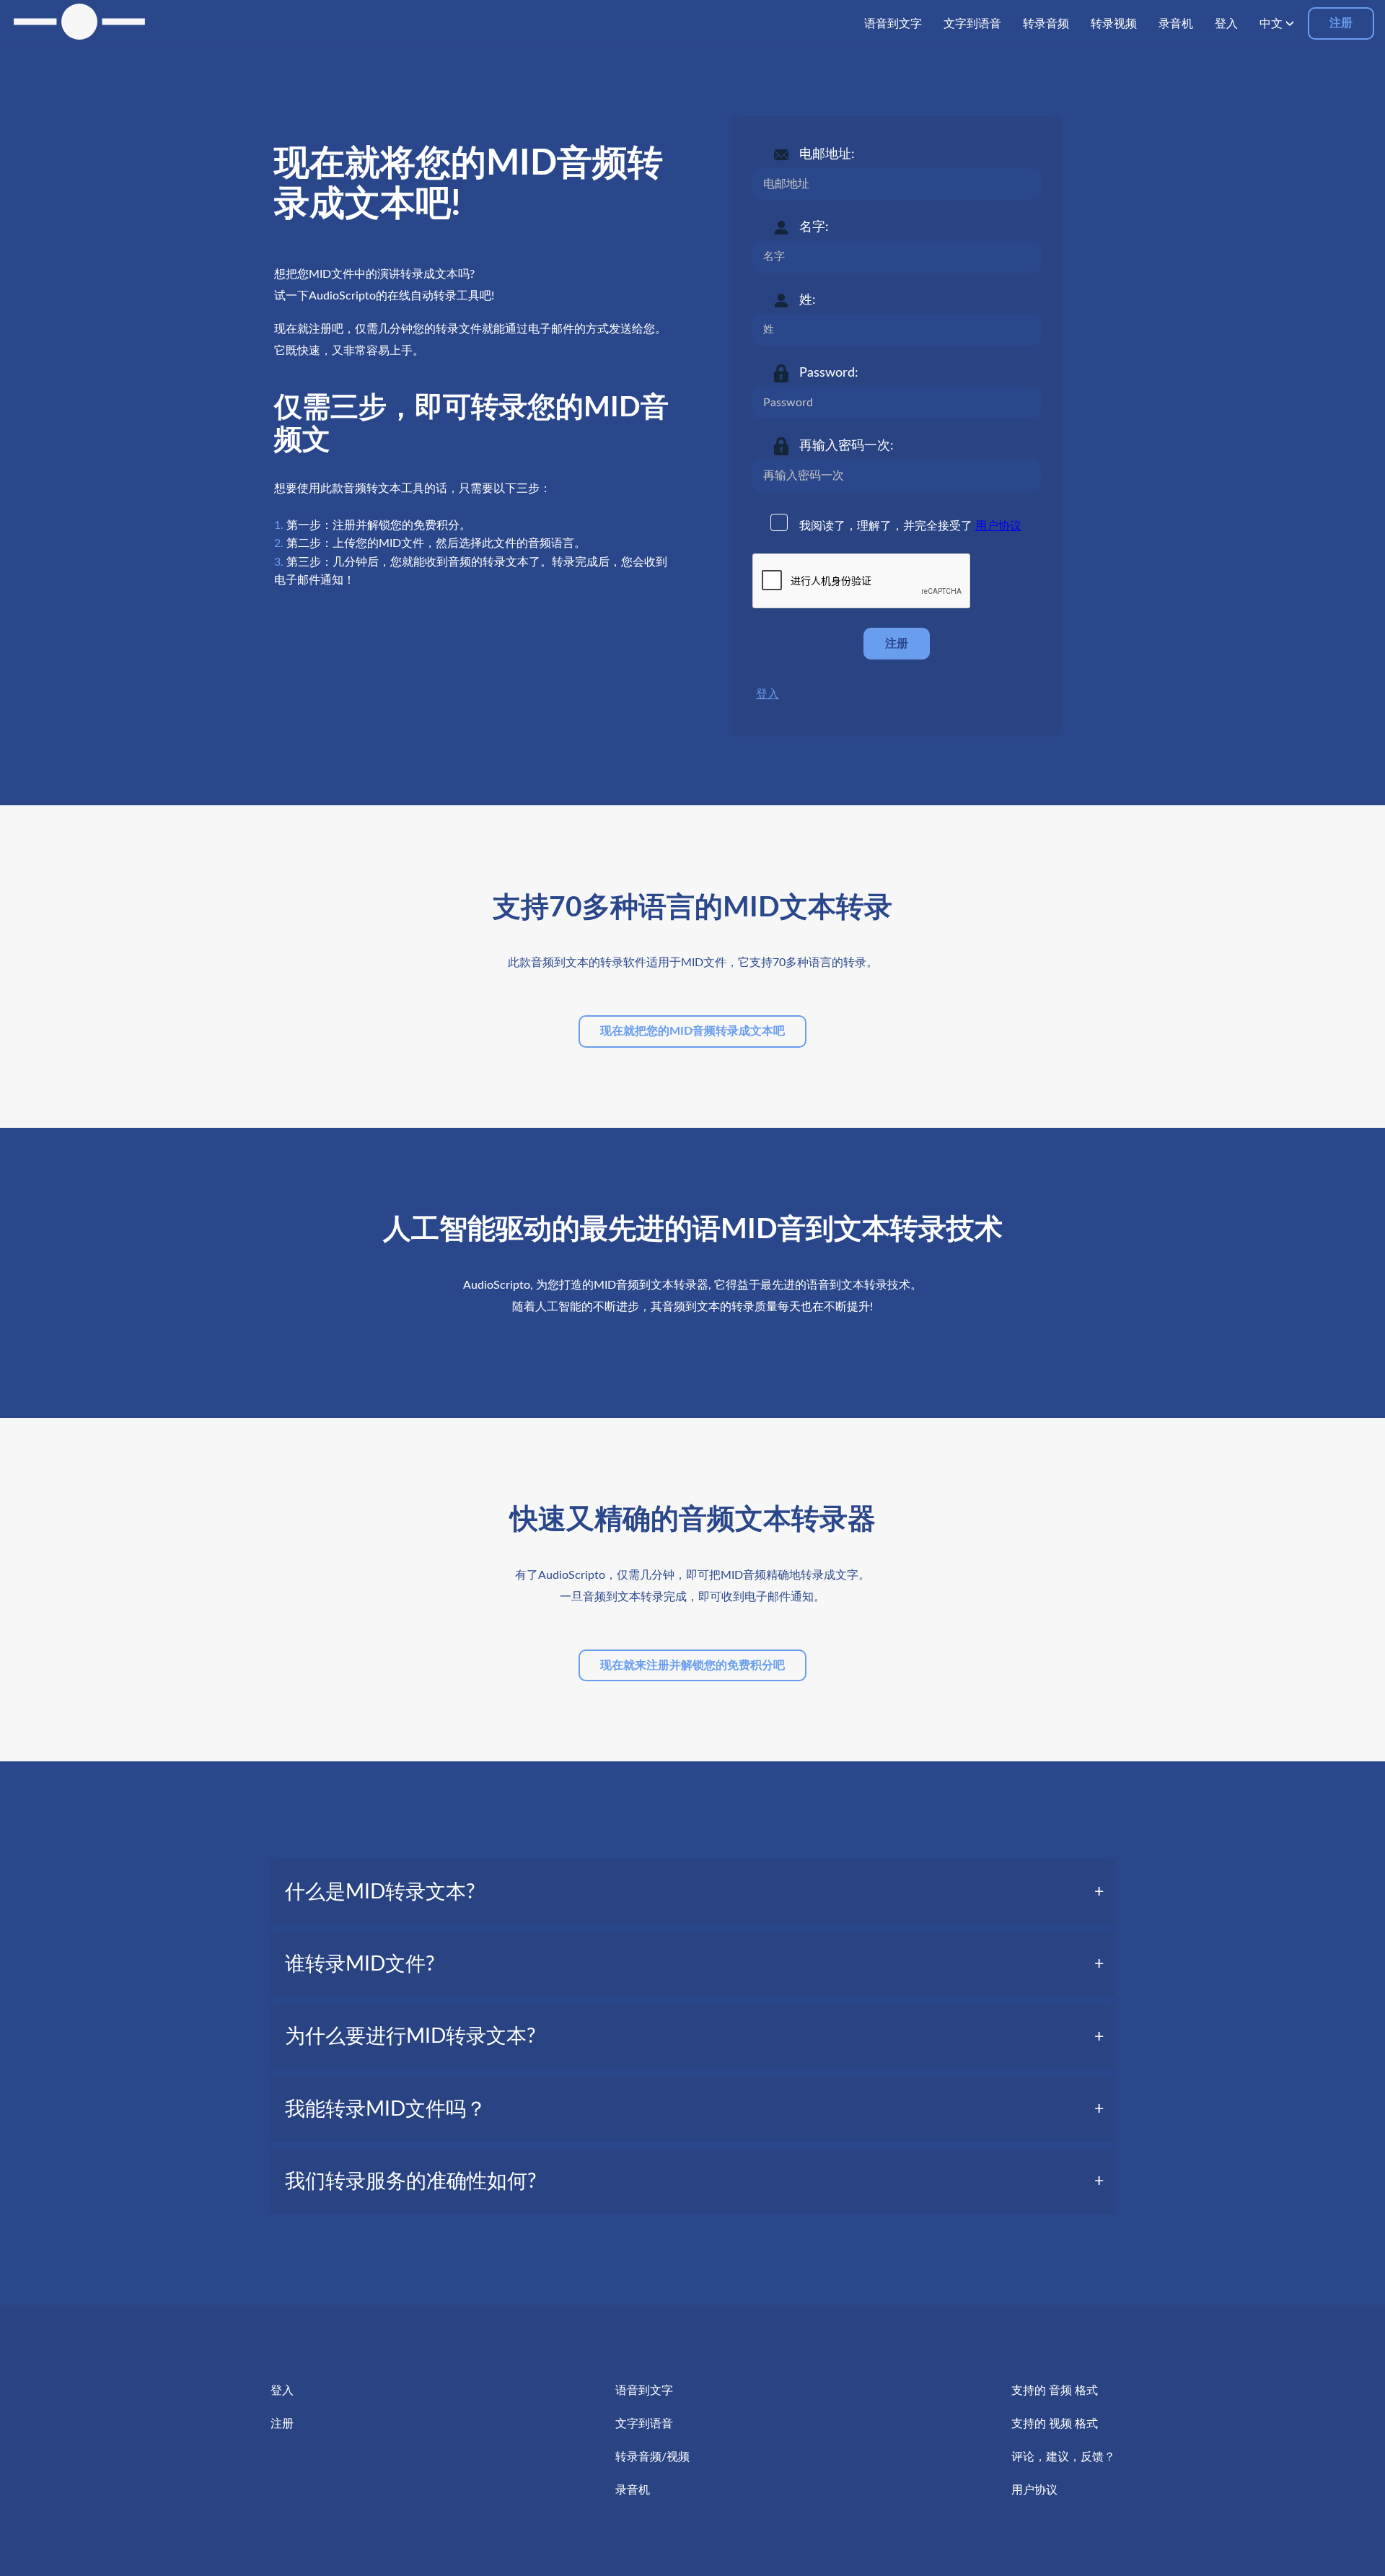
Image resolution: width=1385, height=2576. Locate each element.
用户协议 (998, 526)
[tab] (693, 1892)
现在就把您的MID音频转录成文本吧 (692, 1031)
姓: (808, 300)
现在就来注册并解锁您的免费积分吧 (692, 1665)
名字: (814, 227)
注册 (1341, 23)
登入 (768, 694)
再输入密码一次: (847, 446)
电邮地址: (827, 154)
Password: (829, 373)
